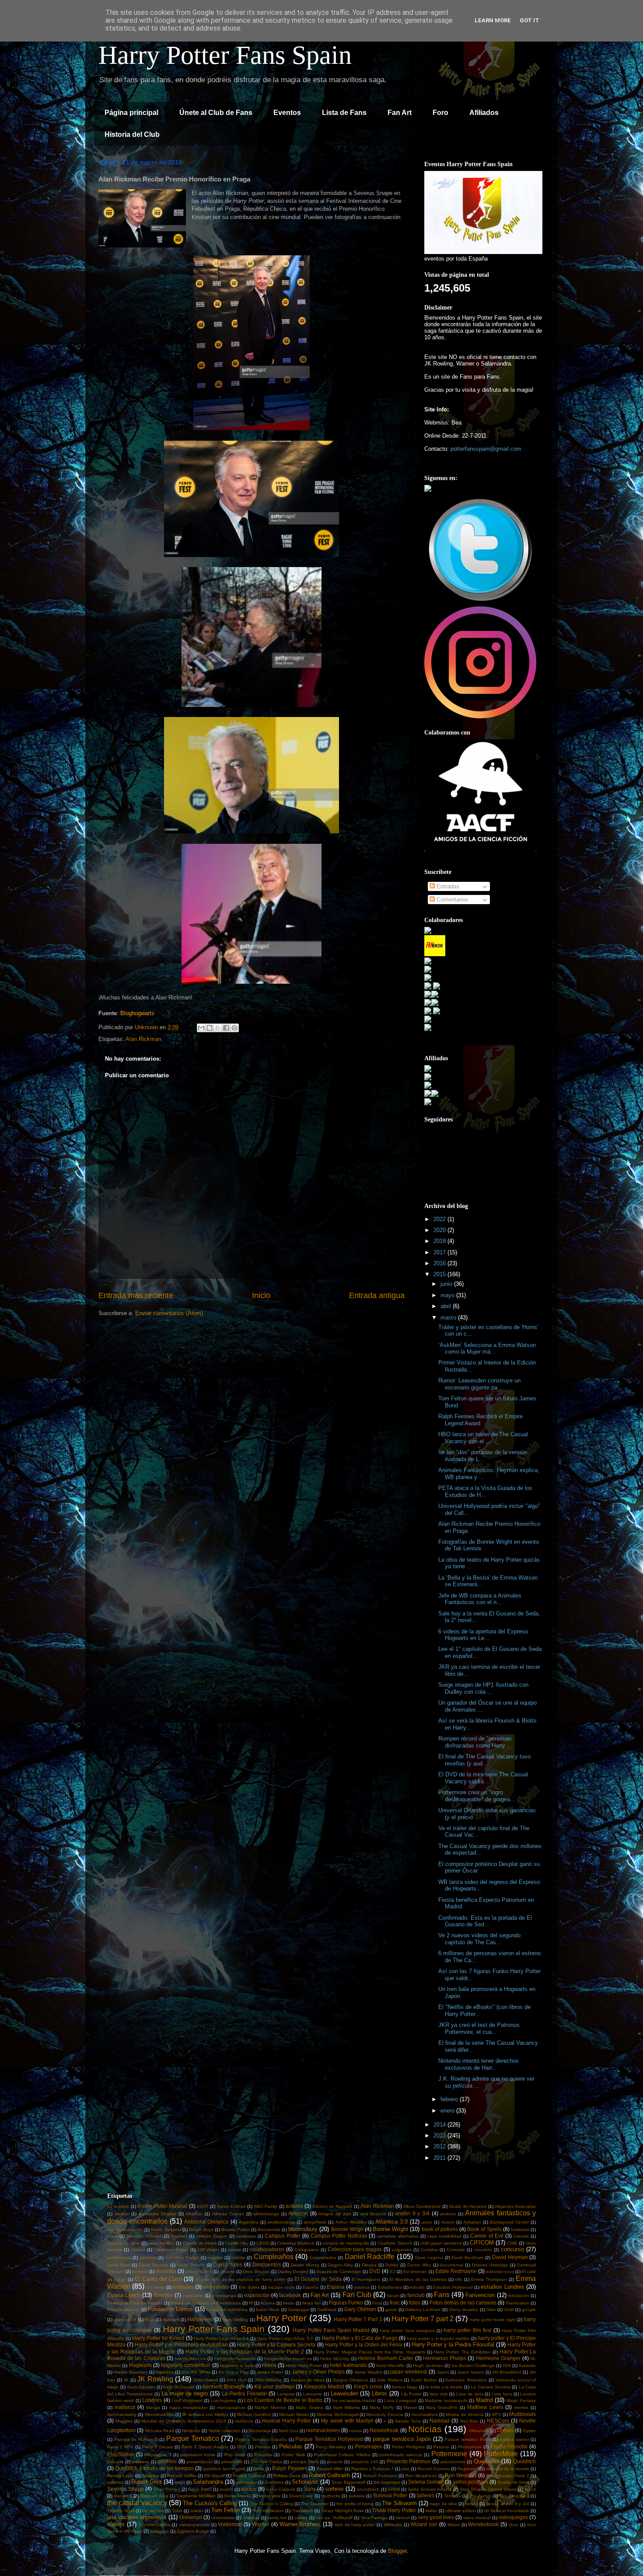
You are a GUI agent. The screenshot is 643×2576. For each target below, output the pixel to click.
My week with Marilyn (347, 2421)
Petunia (441, 2447)
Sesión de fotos (513, 2482)
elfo (459, 2279)
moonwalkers (425, 2414)
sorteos (334, 2489)
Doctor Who (419, 2265)
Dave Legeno (429, 2257)
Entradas (447, 886)
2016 (440, 1263)
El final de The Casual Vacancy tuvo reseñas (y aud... (484, 1760)
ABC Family (266, 2206)
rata (405, 2469)
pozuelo (115, 2462)
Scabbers (274, 2482)
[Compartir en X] (218, 1028)
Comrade (456, 2250)
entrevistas (216, 2287)
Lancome (313, 2394)
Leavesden (344, 2393)
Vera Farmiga (374, 2518)
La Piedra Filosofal (244, 2393)
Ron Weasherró (421, 2476)
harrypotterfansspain (235, 2358)
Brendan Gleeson (145, 2236)
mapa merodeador (188, 2407)
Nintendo (191, 2431)
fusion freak (268, 2310)
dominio (140, 2271)
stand (530, 2489)
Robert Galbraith (329, 2475)
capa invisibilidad (445, 2236)
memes (521, 2407)
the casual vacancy (137, 2503)
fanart (393, 2296)
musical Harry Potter (287, 2421)
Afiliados (484, 113)
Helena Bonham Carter (386, 2358)
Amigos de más (335, 2214)
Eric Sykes (249, 2287)
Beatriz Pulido (235, 2230)
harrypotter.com (190, 2358)
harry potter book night (493, 2320)
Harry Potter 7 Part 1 (358, 2319)
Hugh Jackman (428, 2365)
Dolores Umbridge (490, 2265)
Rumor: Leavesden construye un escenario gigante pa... (479, 1384)
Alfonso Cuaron (228, 2214)
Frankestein (517, 2303)
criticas (238, 2257)
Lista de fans (470, 2394)
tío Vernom (153, 2511)
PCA (242, 2447)
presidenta (232, 2462)
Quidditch (524, 2461)
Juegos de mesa (308, 2380)
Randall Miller (330, 2469)
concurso (512, 2249)
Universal (191, 2517)
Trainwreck (302, 2511)
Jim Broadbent (507, 2372)
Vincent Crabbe (155, 2525)
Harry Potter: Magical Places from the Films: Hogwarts (369, 2352)
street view (270, 2496)
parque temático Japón (402, 2439)
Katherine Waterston (466, 2380)
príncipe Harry (305, 2462)
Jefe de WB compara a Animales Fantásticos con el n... (480, 1599)
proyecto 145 (365, 2462)
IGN (507, 2365)
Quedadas (487, 2461)
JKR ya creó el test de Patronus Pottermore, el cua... (479, 2028)
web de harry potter (355, 2525)
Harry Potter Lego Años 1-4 (221, 2338)
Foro (440, 113)
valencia (251, 2518)
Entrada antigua (377, 1295)
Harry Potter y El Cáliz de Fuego (360, 2338)
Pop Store (235, 2455)
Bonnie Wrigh (347, 2229)
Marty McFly (382, 2407)
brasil (112, 2236)
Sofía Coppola (281, 2489)
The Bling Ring (514, 2496)
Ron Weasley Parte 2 (508, 2476)
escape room (281, 2287)
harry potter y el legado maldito (438, 2338)
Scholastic (305, 2482)
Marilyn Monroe (270, 2407)
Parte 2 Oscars (158, 2447)
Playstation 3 (158, 2455)
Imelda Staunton (131, 2372)
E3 (393, 2271)
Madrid (484, 2400)
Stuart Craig (301, 2496)
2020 (440, 1230)
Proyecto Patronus (409, 2461)
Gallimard (327, 2310)
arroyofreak (315, 2222)
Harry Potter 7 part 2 (423, 2319)
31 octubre (118, 2206)
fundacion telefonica (227, 2310)
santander (246, 2482)
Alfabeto (194, 2214)
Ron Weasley (461, 2475)
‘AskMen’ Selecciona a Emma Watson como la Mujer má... (487, 1349)
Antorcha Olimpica (206, 2222)
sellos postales (470, 2482)
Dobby (392, 2265)
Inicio (261, 1295)
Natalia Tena (408, 2421)
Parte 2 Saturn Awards (205, 2447)
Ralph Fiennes (290, 2468)
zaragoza (159, 2531)
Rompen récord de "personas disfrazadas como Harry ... (475, 1742)
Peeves (263, 2447)
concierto (483, 2250)
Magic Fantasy (521, 2400)
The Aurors (480, 2496)
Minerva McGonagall (337, 2414)
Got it (529, 20)
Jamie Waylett (368, 2372)
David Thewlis (191, 2265)
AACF (203, 2206)
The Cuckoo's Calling (210, 2503)
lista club (439, 2394)
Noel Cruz (288, 2431)
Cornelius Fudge (182, 2257)
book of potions (440, 2229)
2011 (440, 2158)
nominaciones (323, 2430)
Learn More (493, 20)
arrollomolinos (281, 2222)
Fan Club (357, 2295)
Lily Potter (411, 2394)
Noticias (425, 2429)
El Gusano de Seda (318, 2279)
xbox (514, 2525)
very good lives (436, 2517)
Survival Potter (390, 2495)
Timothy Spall (121, 2511)
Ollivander (479, 2431)
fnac (395, 2303)
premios (167, 2461)
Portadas (263, 2455)
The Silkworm (399, 2503)
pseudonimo (453, 2462)
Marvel (410, 2407)
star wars (123, 2496)
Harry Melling (235, 2320)
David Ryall (119, 2265)
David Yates (228, 2264)
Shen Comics (167, 2489)
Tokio (177, 2511)
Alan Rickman (143, 1039)
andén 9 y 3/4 (412, 2213)
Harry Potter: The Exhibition (462, 2352)
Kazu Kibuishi (141, 2387)
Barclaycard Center (509, 2222)
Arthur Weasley (351, 2222)
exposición (257, 2295)
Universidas (223, 2518)
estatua (362, 2287)
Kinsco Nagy (405, 2387)
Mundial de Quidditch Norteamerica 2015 (183, 2421)
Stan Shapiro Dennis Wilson (488, 2489)
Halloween (200, 2319)
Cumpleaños (274, 2257)
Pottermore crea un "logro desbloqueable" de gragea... (477, 1796)
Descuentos (267, 2264)
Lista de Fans (344, 113)
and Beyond (373, 2214)
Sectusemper (387, 2482)
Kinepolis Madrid (324, 2386)
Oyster (529, 2431)
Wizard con (424, 2524)
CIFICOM (482, 2243)
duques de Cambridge (339, 2271)
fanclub (416, 2295)
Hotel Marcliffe (390, 2365)
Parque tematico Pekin (468, 2439)
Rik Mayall (214, 2476)
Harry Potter (281, 2318)
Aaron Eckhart (231, 2206)
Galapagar (299, 2310)
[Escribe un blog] (210, 1028)
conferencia (119, 2257)
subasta (357, 2496)
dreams (227, 2271)
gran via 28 (125, 2320)
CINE (512, 2243)
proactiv (335, 2462)
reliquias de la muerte (508, 2469)
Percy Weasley (331, 2447)
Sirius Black (200, 2489)
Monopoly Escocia (384, 2414)
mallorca (125, 2407)
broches (179, 2236)
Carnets (521, 2236)
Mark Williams (347, 2407)
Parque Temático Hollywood (329, 2439)
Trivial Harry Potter (394, 2510)
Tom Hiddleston (268, 2511)
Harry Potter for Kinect (158, 2338)
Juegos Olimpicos (351, 2380)
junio (447, 1284)
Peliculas (291, 2446)
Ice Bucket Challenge (473, 2365)
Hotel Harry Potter (304, 2365)
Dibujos (369, 2265)
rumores (115, 2482)
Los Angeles (223, 2400)
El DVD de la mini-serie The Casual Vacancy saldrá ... (483, 1778)
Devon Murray (305, 2265)
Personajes (368, 2446)
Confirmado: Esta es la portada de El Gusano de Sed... (485, 1921)
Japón (443, 2372)
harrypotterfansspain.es (288, 2358)
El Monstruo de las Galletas (418, 2279)
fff (251, 2303)
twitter (432, 2511)
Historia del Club (132, 134)
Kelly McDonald (179, 2387)
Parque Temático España (261, 2439)
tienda (472, 2504)
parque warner (514, 2439)
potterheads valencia (401, 2455)
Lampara (286, 2394)
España (311, 2287)
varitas (301, 2518)
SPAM (394, 2489)
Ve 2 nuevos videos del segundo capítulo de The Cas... (479, 1939)
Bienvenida (269, 2230)
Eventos (287, 113)
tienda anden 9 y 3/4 (507, 2504)
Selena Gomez (426, 2482)
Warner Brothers (300, 2524)
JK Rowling (155, 2379)
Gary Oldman (360, 2309)
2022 (440, 1219)
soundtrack (368, 2489)
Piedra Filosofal (509, 2446)
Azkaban (472, 2222)
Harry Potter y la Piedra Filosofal (453, 2345)
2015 (440, 1274)
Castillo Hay (237, 2243)
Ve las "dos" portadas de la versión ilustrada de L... (483, 1456)
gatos (391, 2310)
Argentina (249, 2222)
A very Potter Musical (162, 2206)
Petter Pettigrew (408, 2447)
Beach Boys (201, 2230)
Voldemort (230, 2524)
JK (126, 2380)
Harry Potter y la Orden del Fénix (364, 2345)
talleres (426, 2495)
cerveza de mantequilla (346, 2243)
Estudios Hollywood (453, 2287)
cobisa (234, 2250)
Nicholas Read (159, 2431)
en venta (156, 2287)
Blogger (397, 2551)
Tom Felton (225, 2510)
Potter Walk (294, 2455)
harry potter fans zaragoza (407, 2331)
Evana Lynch (124, 2295)
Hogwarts (140, 2365)
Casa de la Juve (124, 2243)
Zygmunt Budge (193, 2531)
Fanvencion (480, 2295)
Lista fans (502, 2394)
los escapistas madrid (354, 2400)
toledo (197, 2511)
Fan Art (400, 113)
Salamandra (208, 2482)
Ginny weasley (463, 2310)
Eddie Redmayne (456, 2271)
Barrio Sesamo (166, 2230)
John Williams (268, 2380)
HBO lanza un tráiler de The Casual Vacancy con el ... (483, 1438)
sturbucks (331, 2496)
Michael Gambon (254, 2414)
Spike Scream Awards (430, 2489)
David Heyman (510, 2257)
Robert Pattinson (380, 2476)
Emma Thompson (489, 2279)
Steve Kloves (237, 2496)
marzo (449, 1318)
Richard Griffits (182, 2476)
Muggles (124, 2421)
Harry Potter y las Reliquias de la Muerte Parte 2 (245, 2351)
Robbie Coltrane (249, 2476)
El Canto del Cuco (158, 2279)
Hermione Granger (498, 2358)
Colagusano (307, 2250)
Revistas (150, 2476)
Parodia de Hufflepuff (136, 2439)
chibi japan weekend (441, 2243)
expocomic (193, 2296)
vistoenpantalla (194, 2525)
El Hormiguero (366, 2279)
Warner (261, 2524)
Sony (310, 2489)
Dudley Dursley (293, 2271)
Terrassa (453, 2496)
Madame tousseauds (446, 2400)
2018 (440, 1241)
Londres (152, 2400)
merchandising (122, 2414)
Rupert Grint (147, 2482)
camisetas (246, 2236)
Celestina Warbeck (296, 2243)
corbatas (148, 2257)
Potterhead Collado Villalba (342, 2455)
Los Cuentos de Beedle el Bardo (283, 2400)
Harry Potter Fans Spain (225, 55)
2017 (440, 1252)
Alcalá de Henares (468, 2206)
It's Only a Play (234, 2372)
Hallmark (171, 2320)
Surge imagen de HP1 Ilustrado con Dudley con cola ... (483, 1688)
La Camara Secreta (491, 2387)
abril (447, 1306)
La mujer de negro (185, 2393)
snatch (226, 2489)
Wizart (454, 2525)
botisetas (520, 2230)
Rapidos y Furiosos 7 (372, 2469)
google (529, 2310)
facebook (290, 2295)
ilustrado (527, 2365)
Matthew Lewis (485, 2407)
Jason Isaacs (470, 2372)
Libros (379, 2393)
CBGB (263, 2243)
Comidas (429, 2250)
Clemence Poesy (171, 2250)
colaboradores (267, 2249)
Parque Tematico (193, 2438)
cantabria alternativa (398, 2236)
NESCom (498, 2421)
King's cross (368, 2386)
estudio (417, 2287)
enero (448, 2111)
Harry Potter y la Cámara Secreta (276, 2345)
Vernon (403, 2518)
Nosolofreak (384, 2430)
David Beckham (467, 2257)
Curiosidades (323, 2257)
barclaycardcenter (125, 2230)
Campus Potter (283, 2236)
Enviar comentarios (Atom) (169, 1313)
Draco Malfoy (199, 2271)
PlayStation (121, 2454)
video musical (477, 2518)
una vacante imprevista (137, 2517)
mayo (448, 1295)
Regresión (468, 2469)
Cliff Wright (208, 2250)
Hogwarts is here (237, 2365)
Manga (153, 2407)
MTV (497, 2414)
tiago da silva (444, 2504)
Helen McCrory (335, 2358)
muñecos (244, 2421)
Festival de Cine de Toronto (135, 2303)
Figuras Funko (346, 2303)
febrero (450, 2099)
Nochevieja (260, 2431)
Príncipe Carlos (267, 2462)
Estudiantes (390, 2287)
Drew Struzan (256, 2271)
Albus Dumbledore (422, 2206)
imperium (165, 2372)
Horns (269, 2365)
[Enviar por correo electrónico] (201, 1028)
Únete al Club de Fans (216, 113)
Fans (442, 2295)
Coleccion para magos (355, 2249)
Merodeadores (159, 2414)
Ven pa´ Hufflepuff (334, 2518)
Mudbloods (522, 2414)
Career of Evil (487, 2236)
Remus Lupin (121, 2476)
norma (355, 2431)
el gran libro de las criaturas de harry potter (240, 2279)
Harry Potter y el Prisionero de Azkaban (181, 2345)
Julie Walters (390, 2380)
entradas (183, 2287)
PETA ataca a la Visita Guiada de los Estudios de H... (485, 1492)
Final (377, 2303)
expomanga (224, 2296)
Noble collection (225, 2431)
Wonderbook (483, 2524)
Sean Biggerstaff (349, 2482)
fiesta (288, 2303)
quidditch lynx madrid (224, 2469)
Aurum (448, 2222)
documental (451, 2265)
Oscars (505, 2430)
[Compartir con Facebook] (226, 1028)
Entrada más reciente (136, 1295)
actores (294, 2206)
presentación (200, 2462)
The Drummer (315, 2504)
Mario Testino (309, 2407)
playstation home (198, 2455)
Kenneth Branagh (224, 2386)
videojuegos (513, 2517)
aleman (122, 2214)
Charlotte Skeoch (395, 2243)
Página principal (131, 113)
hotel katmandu (348, 2365)
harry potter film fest (467, 2330)
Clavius (138, 2250)
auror (427, 2222)
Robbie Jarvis (287, 2476)
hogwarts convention (186, 2365)
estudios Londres (502, 2287)
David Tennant (154, 2265)
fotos (415, 2303)
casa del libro (161, 2243)
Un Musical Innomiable (507, 2511)
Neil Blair (469, 2421)
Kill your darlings (274, 2386)
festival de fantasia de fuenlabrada (206, 2303)
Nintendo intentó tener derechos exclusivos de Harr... (479, 2064)
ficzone (268, 2303)
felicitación (519, 2296)
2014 (440, 2125)
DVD (375, 2271)
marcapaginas (231, 2407)
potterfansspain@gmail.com (486, 449)
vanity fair (277, 2518)
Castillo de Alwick (200, 2243)
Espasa (336, 2287)
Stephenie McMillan (196, 2496)
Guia (150, 2320)
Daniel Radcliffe (370, 2257)
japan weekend (409, 2372)
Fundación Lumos (170, 2309)
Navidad (440, 2421)
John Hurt (236, 2380)
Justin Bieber (424, 2380)
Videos (116, 2524)
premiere (140, 2462)
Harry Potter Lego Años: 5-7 (285, 2338)
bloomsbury (303, 2229)
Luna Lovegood (400, 2400)
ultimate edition (461, 2511)
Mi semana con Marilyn (205, 2414)
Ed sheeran (415, 2271)
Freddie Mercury (123, 2310)
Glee (491, 2310)
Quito (259, 2469)
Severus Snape (126, 2489)
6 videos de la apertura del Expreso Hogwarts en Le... (483, 1635)
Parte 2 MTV (120, 2447)
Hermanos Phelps (445, 2358)
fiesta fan (312, 2303)
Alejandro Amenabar (515, 2206)
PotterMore (501, 2454)
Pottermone (449, 2454)
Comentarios (452, 900)
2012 (440, 2146)
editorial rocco (500, 2271)
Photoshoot (470, 2447)
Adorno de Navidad (333, 2206)
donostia (166, 2271)
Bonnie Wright (390, 2229)
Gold (509, 2310)
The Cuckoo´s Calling (271, 2504)
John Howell (206, 2380)
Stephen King (154, 2496)
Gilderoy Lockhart (423, 2310)
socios (249, 2489)
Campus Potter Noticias (339, 2236)
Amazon (298, 2213)
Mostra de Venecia (465, 2414)
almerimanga (266, 2214)
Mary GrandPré (442, 2407)
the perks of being (355, 2504)
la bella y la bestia (444, 2387)
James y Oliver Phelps (318, 2372)
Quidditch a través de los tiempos (154, 2468)
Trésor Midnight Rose (342, 2511)
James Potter (270, 2372)
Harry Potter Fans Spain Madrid (331, 2330)
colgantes (402, 2250)
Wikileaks (393, 2525)
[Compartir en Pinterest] (234, 1028)
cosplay (215, 2257)
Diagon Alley (340, 2265)
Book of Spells (484, 2229)
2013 (440, 2136)
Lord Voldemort (187, 2400)
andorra (448, 2214)
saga (180, 2482)
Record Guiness (433, 2469)
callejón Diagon (212, 2236)
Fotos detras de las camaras (463, 2303)
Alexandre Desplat (158, 2214)
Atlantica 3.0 (391, 2222)
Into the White (196, 2372)
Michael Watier (294, 2414)
